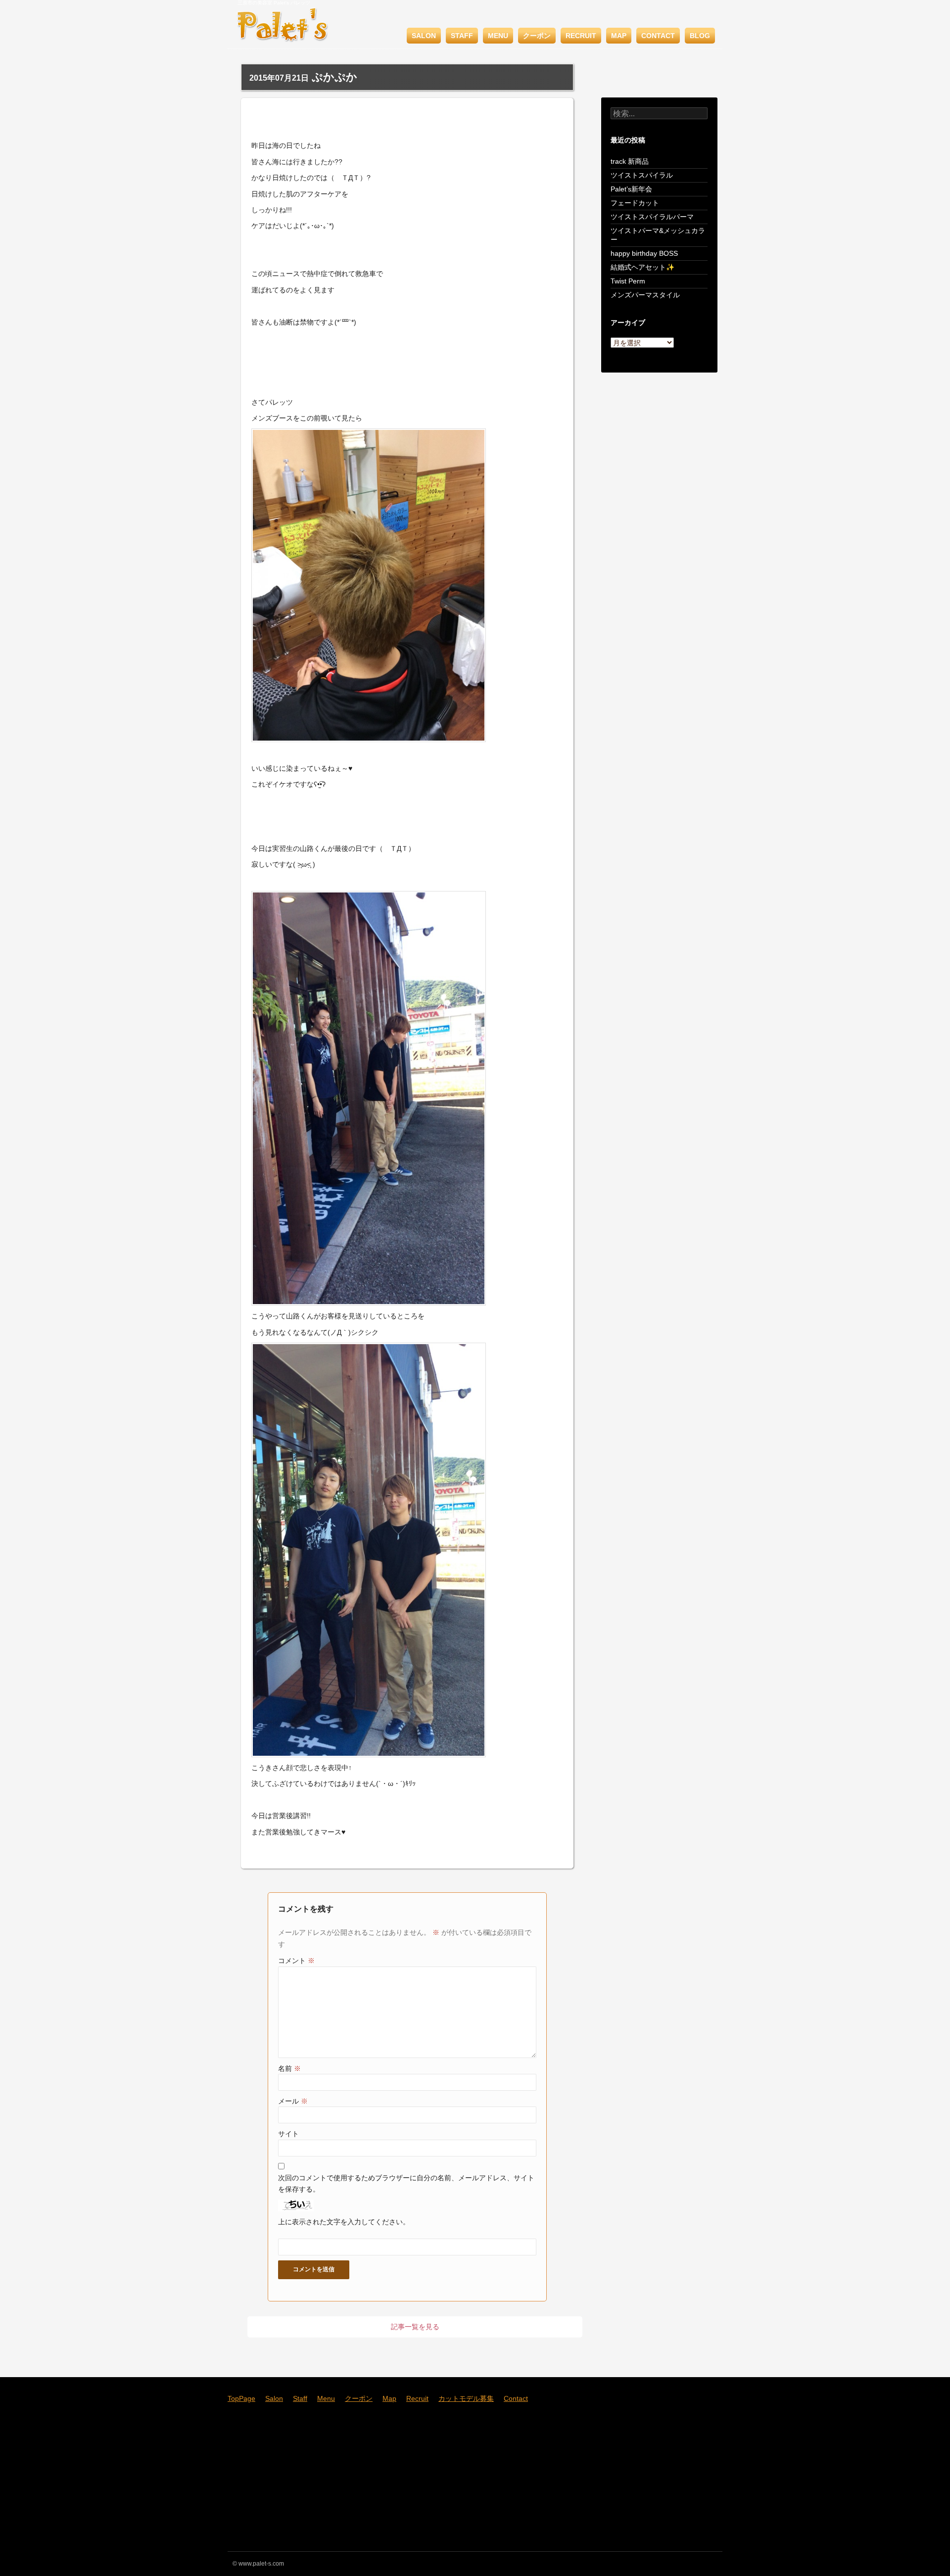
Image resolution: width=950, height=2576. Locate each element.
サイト (288, 2134)
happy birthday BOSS (644, 253)
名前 (289, 2068)
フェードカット (635, 203)
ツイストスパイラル (642, 175)
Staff (462, 36)
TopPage (241, 2398)
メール (293, 2101)
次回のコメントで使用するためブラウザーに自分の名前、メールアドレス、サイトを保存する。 (406, 2183)
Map (619, 36)
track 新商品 (630, 161)
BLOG (700, 36)
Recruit (581, 36)
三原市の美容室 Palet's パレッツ (274, 3)
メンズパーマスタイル (645, 295)
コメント (296, 1961)
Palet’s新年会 (631, 189)
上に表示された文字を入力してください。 (344, 2222)
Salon (424, 36)
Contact (658, 36)
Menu (498, 36)
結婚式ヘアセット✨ (642, 267)
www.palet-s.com (261, 2564)
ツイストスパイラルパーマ (652, 217)
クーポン (537, 36)
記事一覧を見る (415, 2327)
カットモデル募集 (466, 2398)
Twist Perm (628, 281)
